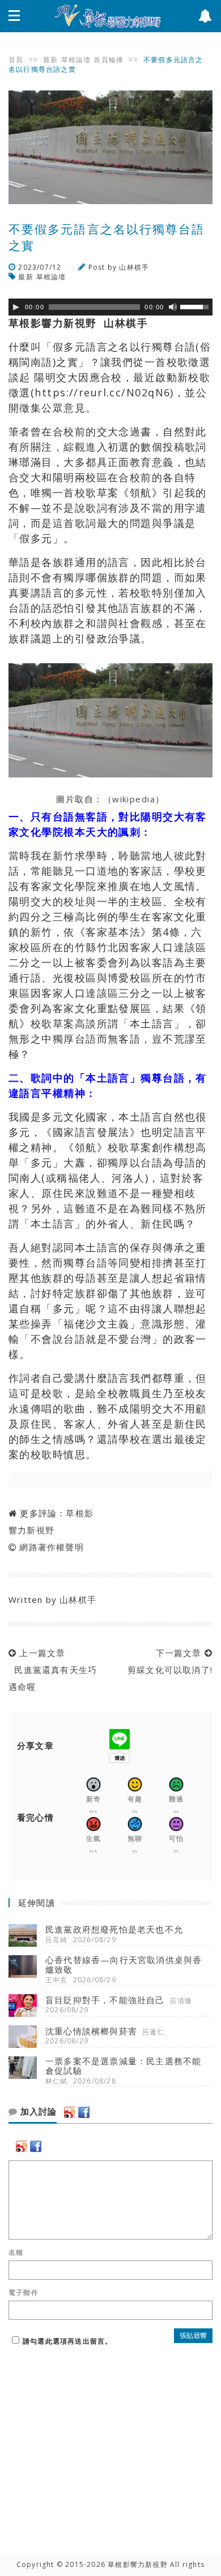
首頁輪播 (109, 60)
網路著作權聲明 (51, 1547)
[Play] (16, 307)
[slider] (196, 306)
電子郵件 (24, 2293)
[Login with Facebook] (84, 2112)
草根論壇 (76, 60)
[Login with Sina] (70, 2112)
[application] (110, 307)
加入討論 (37, 2112)
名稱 (16, 2253)
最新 (50, 60)
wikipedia (134, 799)
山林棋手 (134, 267)
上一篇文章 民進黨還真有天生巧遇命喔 (53, 1670)
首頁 (16, 60)
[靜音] (173, 307)
